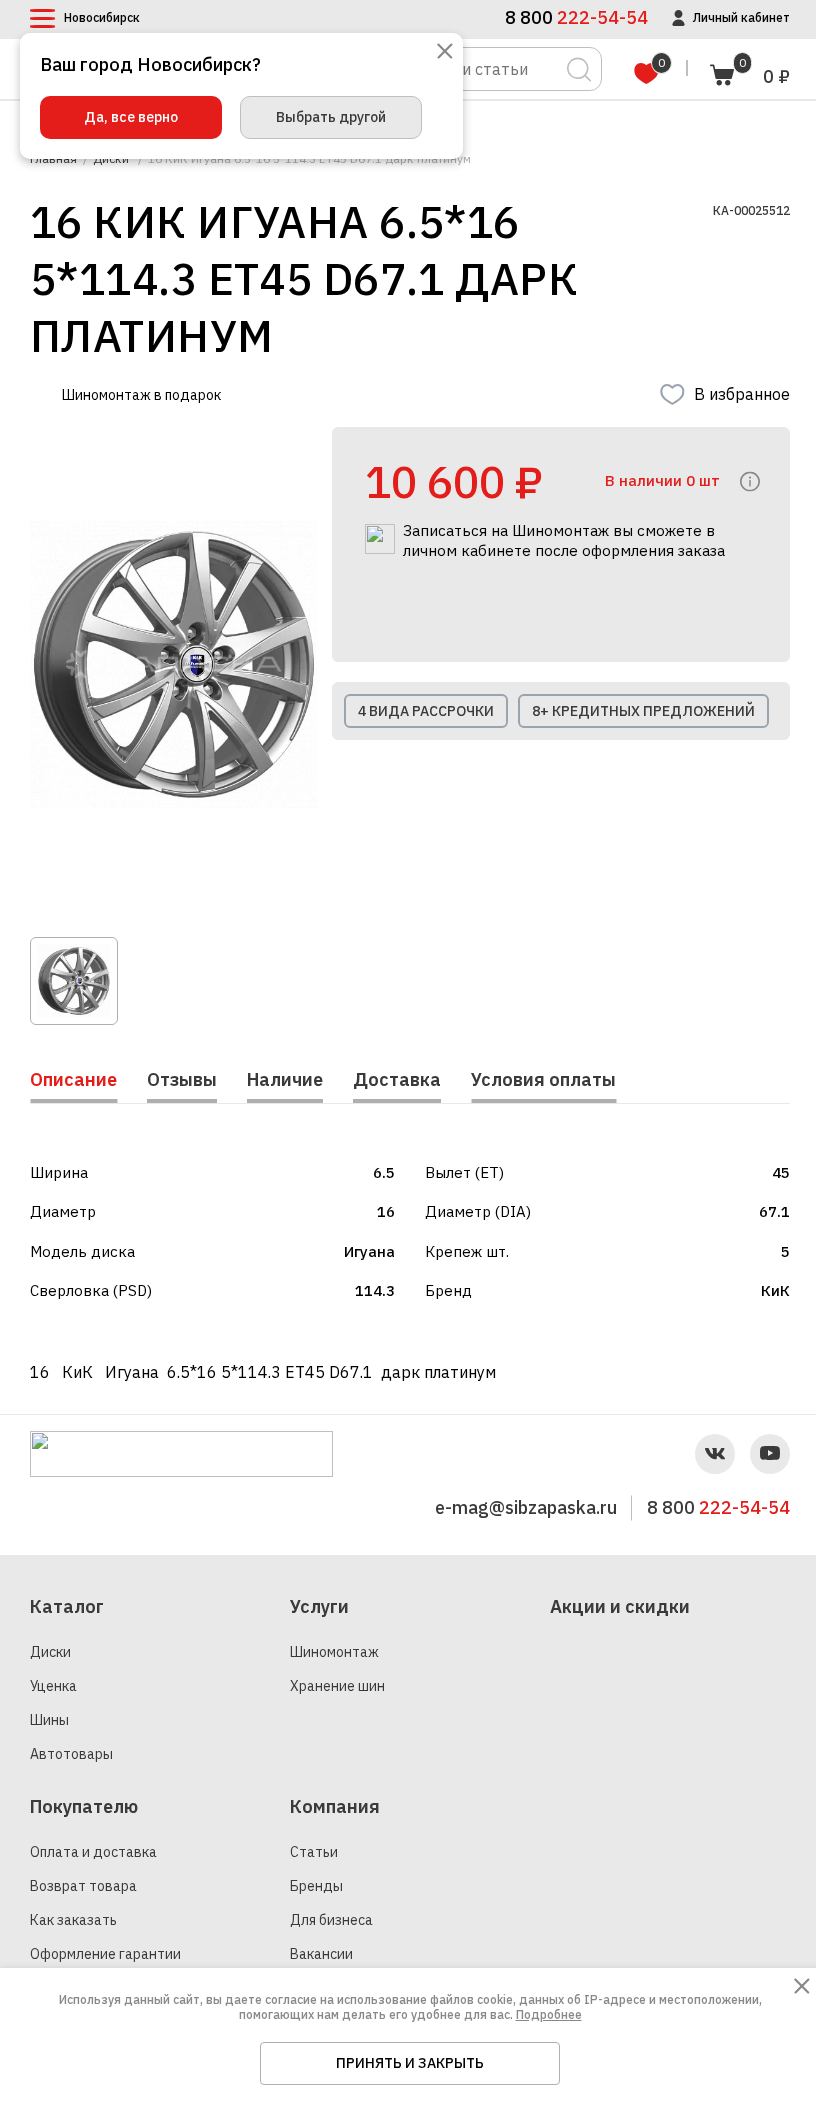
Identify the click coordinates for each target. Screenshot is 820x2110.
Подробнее (549, 2014)
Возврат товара (83, 1886)
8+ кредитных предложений (643, 711)
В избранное (742, 394)
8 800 (718, 1508)
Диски (50, 1652)
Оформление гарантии (105, 1954)
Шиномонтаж (334, 1652)
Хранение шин (337, 1686)
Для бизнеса (331, 1920)
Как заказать (73, 1920)
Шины (49, 1720)
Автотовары (71, 1754)
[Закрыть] (445, 52)
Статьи (314, 1852)
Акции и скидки (620, 1606)
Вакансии (321, 1954)
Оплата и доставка (93, 1852)
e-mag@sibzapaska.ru (526, 1508)
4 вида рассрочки (426, 711)
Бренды (316, 1886)
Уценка (53, 1686)
